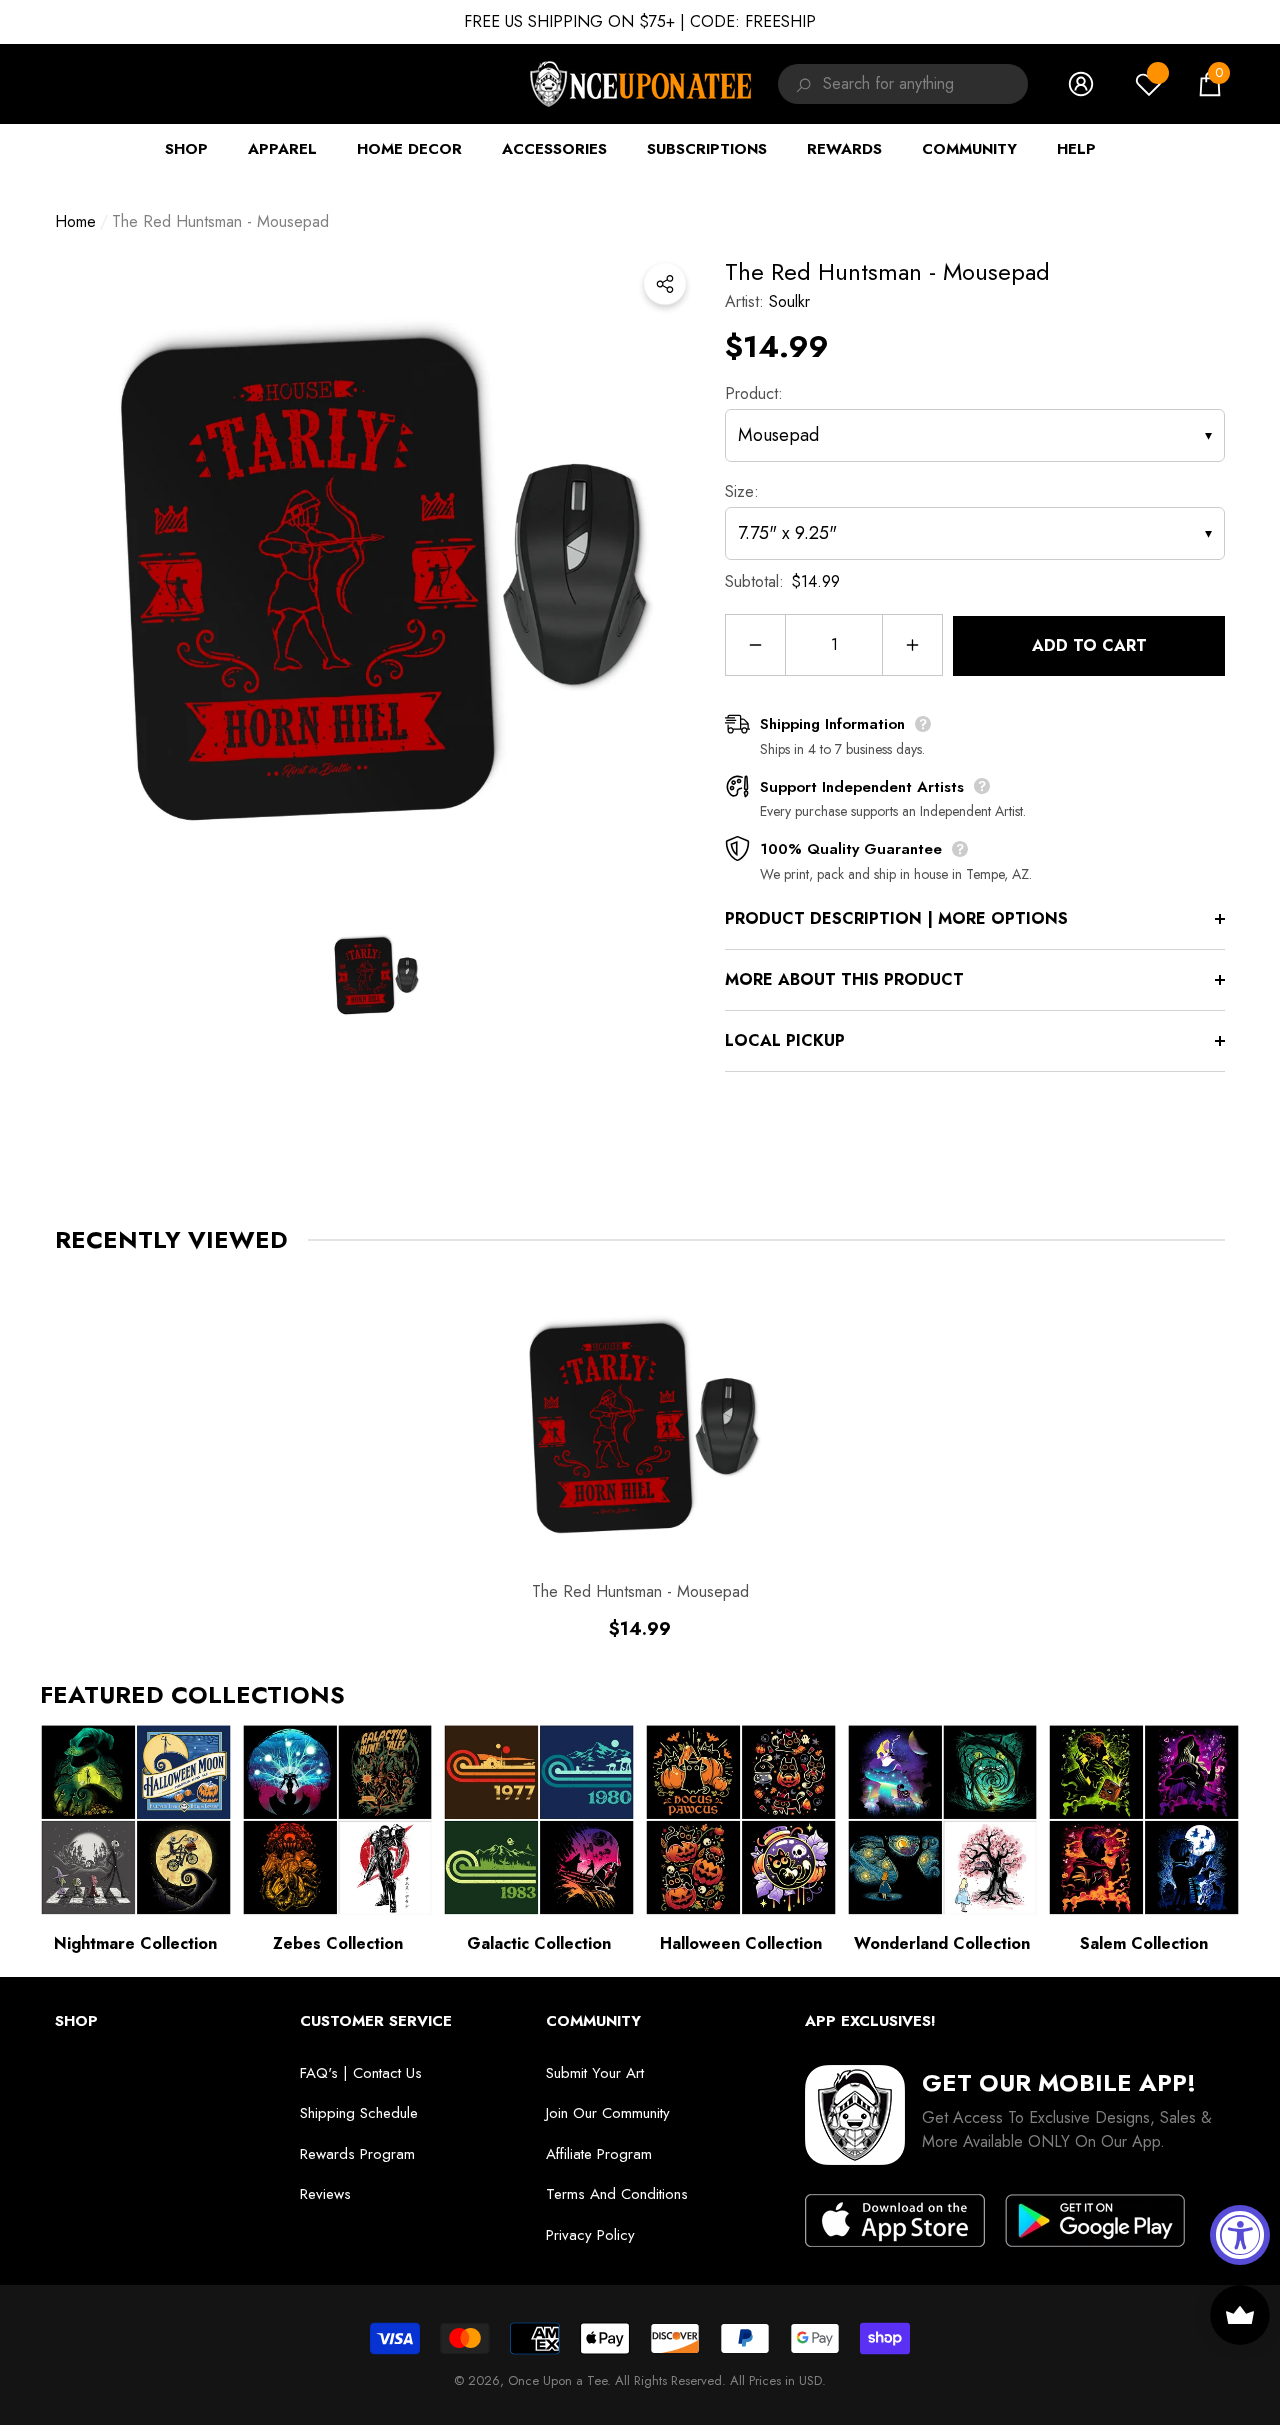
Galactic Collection (539, 1943)
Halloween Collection (741, 1943)
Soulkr (789, 301)
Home (75, 221)
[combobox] (925, 84)
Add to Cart (1089, 645)
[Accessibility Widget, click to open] (1240, 2235)
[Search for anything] (800, 84)
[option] (375, 574)
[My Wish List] (1149, 84)
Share (665, 284)
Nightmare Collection (135, 1943)
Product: (754, 393)
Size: (742, 491)
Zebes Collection (338, 1943)
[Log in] (1081, 84)
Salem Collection (1144, 1943)
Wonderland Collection (942, 1943)
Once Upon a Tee (557, 2380)
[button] (1210, 84)
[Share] (665, 284)
